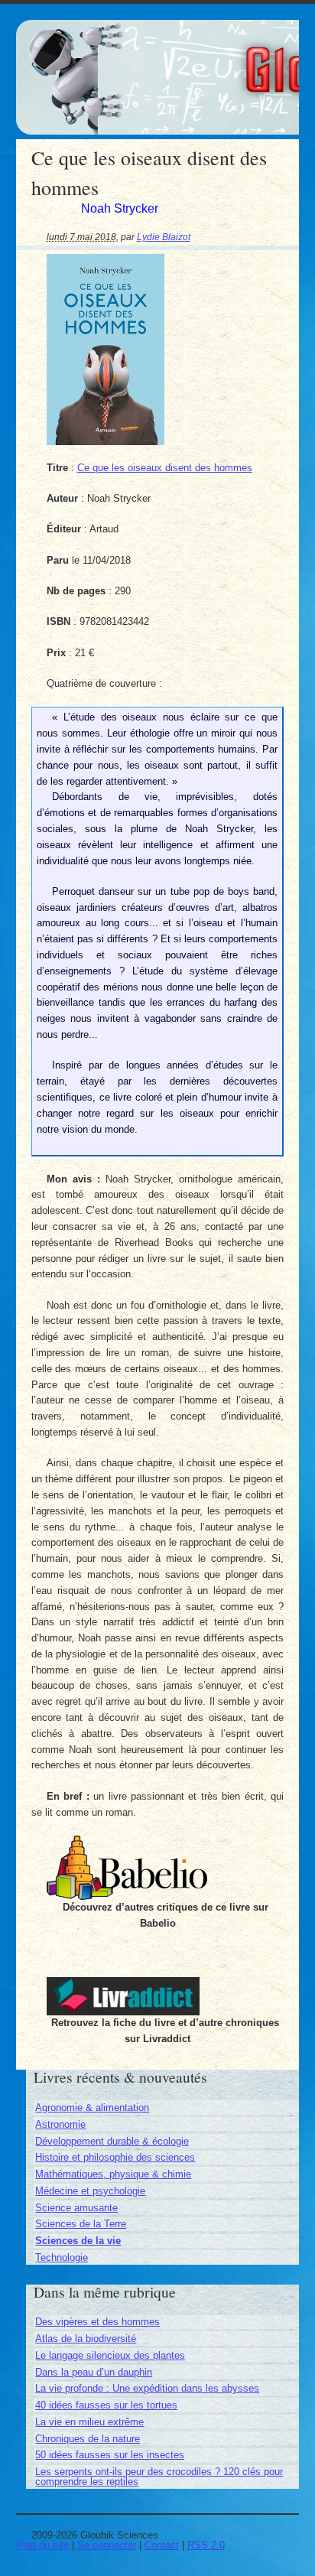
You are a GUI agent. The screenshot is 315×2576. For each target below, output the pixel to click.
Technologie (62, 2257)
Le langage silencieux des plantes (110, 2355)
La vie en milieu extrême (89, 2422)
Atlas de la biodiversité (86, 2339)
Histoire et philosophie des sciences (115, 2157)
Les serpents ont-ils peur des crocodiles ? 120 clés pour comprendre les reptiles (159, 2477)
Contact (162, 2545)
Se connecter (107, 2545)
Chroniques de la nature (88, 2439)
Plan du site (42, 2545)
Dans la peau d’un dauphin (94, 2372)
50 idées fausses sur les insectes (110, 2455)
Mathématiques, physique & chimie (113, 2174)
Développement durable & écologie (112, 2141)
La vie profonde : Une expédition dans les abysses (147, 2388)
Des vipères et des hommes (97, 2322)
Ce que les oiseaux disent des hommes (165, 468)
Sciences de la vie (78, 2241)
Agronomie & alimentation (92, 2108)
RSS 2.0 (206, 2545)
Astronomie (60, 2124)
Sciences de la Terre (81, 2224)
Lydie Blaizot (164, 237)
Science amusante (76, 2208)
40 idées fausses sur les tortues (106, 2405)
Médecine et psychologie (90, 2191)
